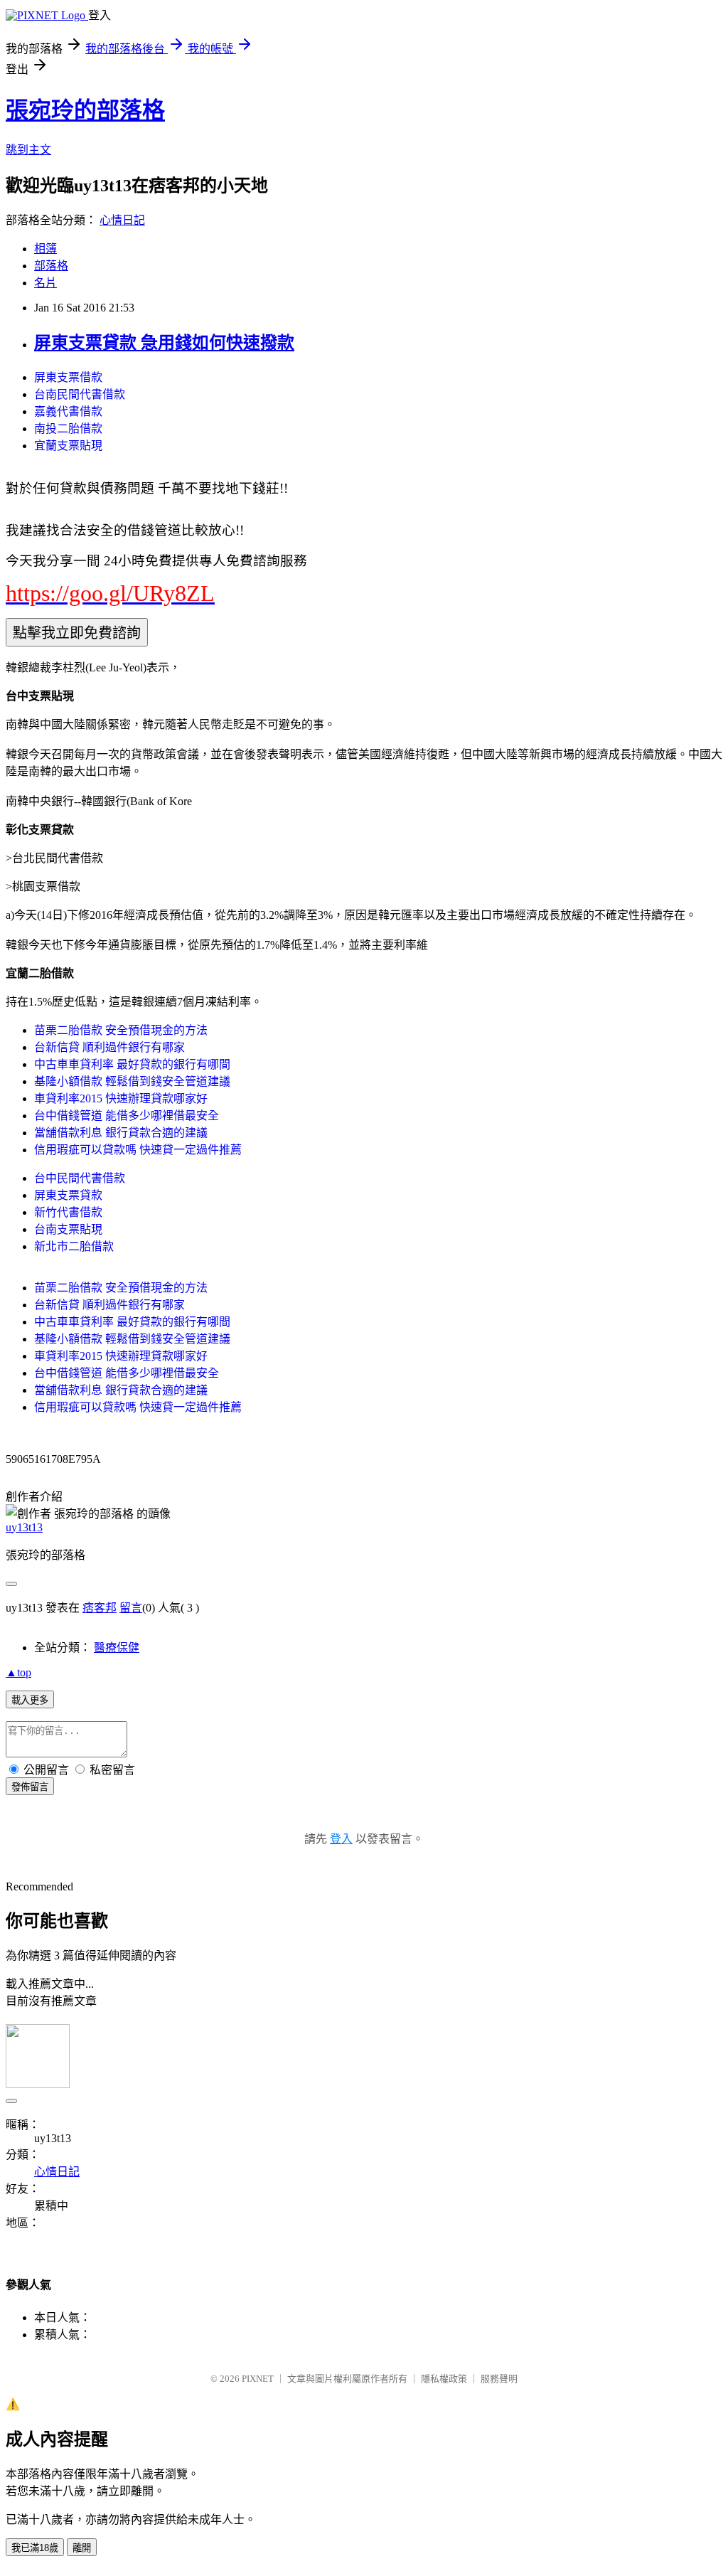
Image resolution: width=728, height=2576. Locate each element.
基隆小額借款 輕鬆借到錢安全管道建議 (132, 1081)
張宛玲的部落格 (85, 110)
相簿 (45, 249)
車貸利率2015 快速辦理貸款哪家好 (121, 1098)
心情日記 (122, 220)
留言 (131, 1608)
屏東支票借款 (68, 377)
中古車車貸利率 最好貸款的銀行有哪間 (132, 1064)
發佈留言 (30, 1787)
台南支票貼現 (68, 1229)
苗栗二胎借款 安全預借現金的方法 (121, 1030)
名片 (45, 283)
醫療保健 (117, 1648)
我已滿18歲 (35, 2548)
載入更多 (30, 1700)
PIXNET (258, 2379)
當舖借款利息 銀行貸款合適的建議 (121, 1133)
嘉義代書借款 (68, 411)
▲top (18, 1672)
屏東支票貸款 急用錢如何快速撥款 (164, 343)
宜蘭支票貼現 (68, 446)
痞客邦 (100, 1608)
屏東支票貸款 (68, 1195)
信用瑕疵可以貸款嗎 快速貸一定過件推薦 (138, 1150)
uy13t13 (24, 1527)
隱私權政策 (444, 2379)
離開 (82, 2548)
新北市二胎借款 (74, 1246)
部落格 (51, 266)
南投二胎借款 (68, 429)
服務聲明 (499, 2379)
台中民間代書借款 (80, 1178)
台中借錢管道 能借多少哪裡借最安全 (127, 1116)
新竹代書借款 (68, 1212)
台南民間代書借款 (80, 394)
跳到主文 (28, 150)
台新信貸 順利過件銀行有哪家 (109, 1047)
